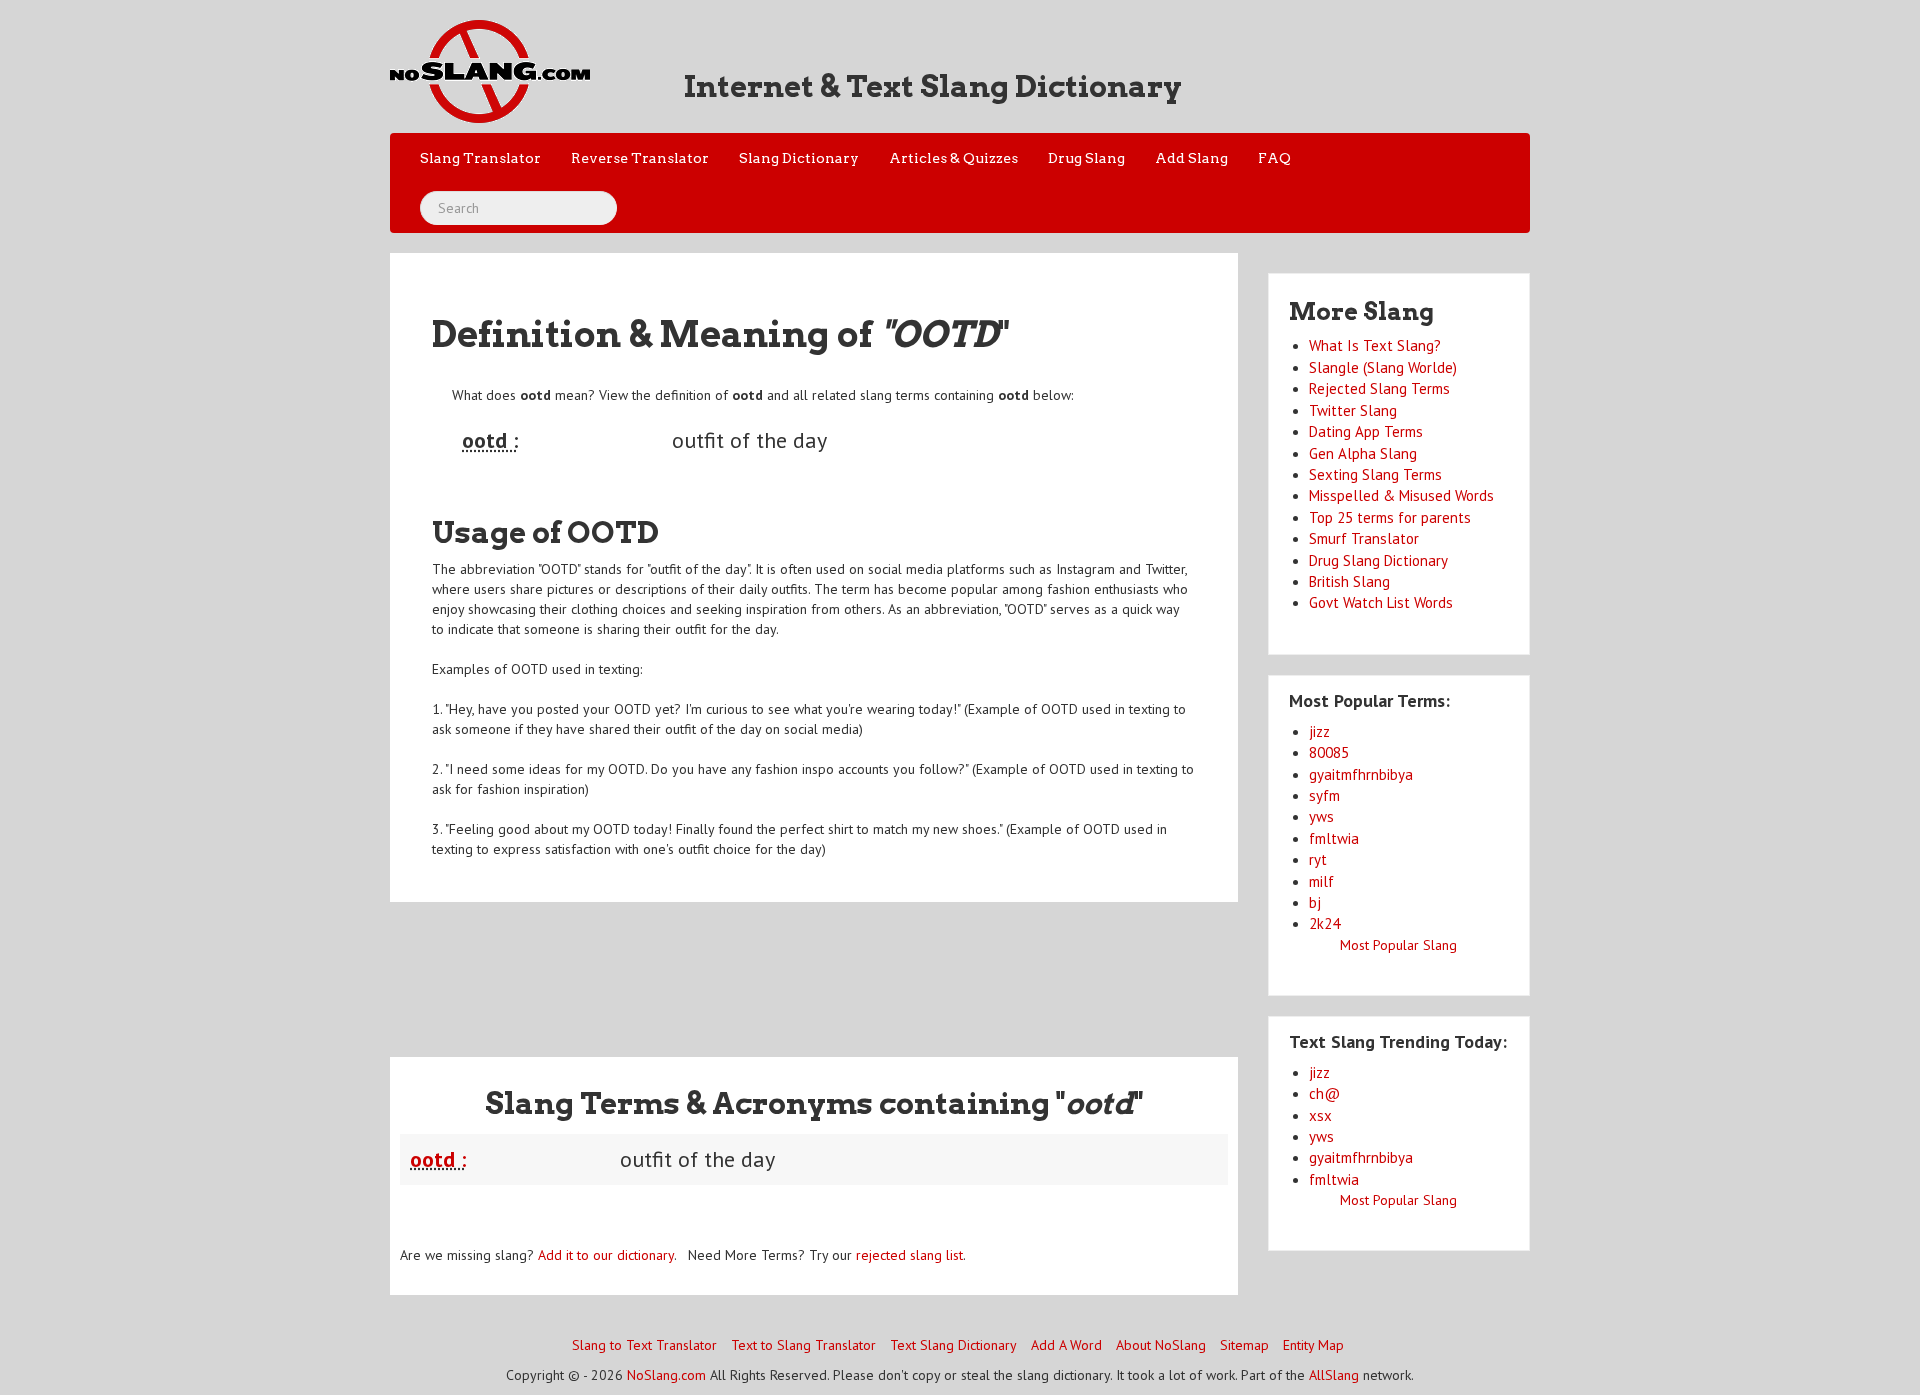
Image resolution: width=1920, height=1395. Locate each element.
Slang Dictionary (799, 158)
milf (1321, 881)
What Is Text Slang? (1375, 345)
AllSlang (1334, 1375)
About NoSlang (1161, 1345)
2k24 (1324, 923)
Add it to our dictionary (606, 1255)
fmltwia (1334, 838)
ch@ (1324, 1093)
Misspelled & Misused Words (1401, 495)
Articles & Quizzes (953, 158)
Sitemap (1244, 1345)
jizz (1319, 731)
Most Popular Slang (1398, 945)
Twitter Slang (1353, 410)
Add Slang (1191, 158)
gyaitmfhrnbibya (1361, 774)
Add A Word (1066, 1345)
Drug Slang (1086, 158)
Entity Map (1313, 1345)
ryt (1318, 859)
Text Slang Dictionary (953, 1345)
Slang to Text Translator (644, 1345)
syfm (1324, 795)
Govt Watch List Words (1381, 602)
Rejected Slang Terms (1379, 388)
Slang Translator (480, 158)
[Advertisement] (814, 967)
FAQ (1274, 158)
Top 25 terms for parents (1390, 517)
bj (1315, 902)
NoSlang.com (666, 1375)
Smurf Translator (1364, 538)
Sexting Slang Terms (1375, 474)
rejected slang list (909, 1255)
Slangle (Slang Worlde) (1383, 367)
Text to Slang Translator (803, 1345)
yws (1321, 816)
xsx (1320, 1115)
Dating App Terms (1366, 431)
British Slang (1349, 581)
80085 (1329, 752)
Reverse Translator (640, 158)
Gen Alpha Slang (1363, 453)
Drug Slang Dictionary (1378, 560)
